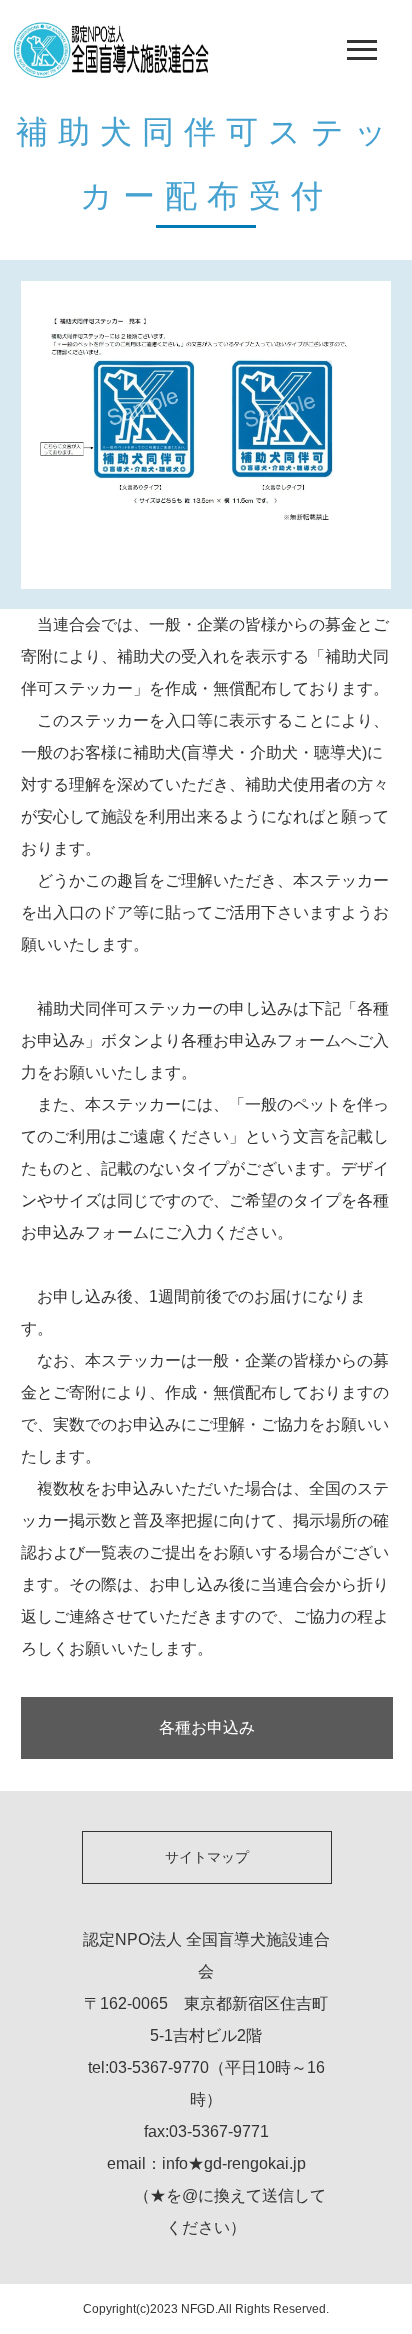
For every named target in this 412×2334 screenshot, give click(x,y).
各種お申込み (207, 1727)
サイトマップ (207, 1857)
